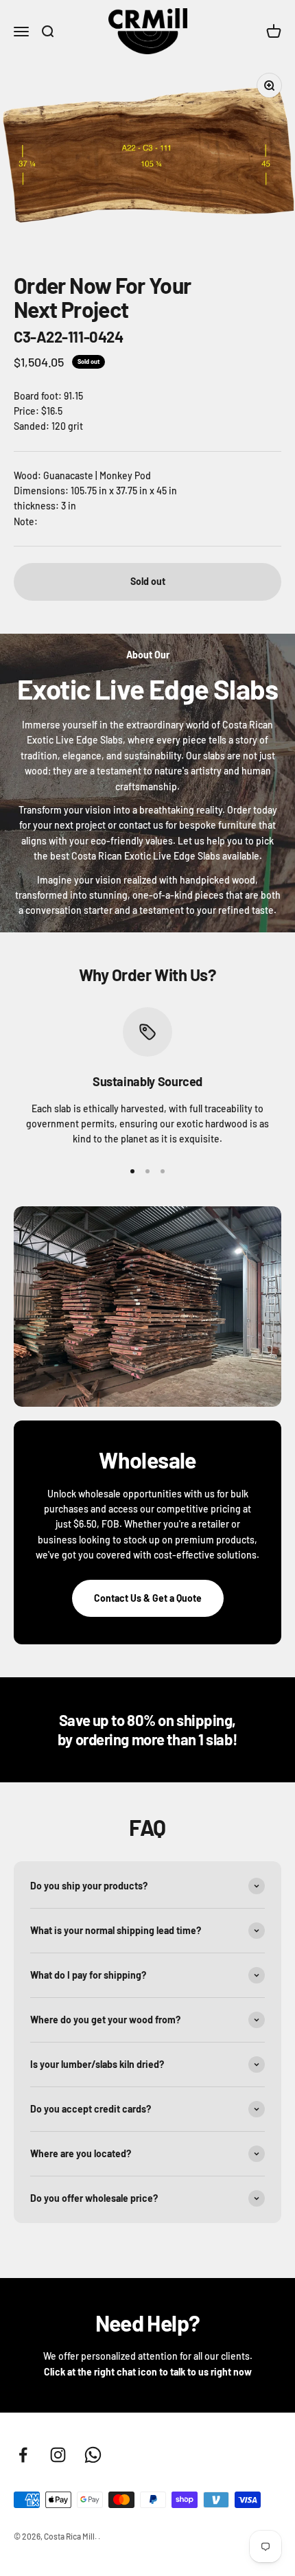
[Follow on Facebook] (23, 2455)
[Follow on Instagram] (58, 2455)
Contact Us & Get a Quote (148, 1598)
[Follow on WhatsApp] (93, 2455)
